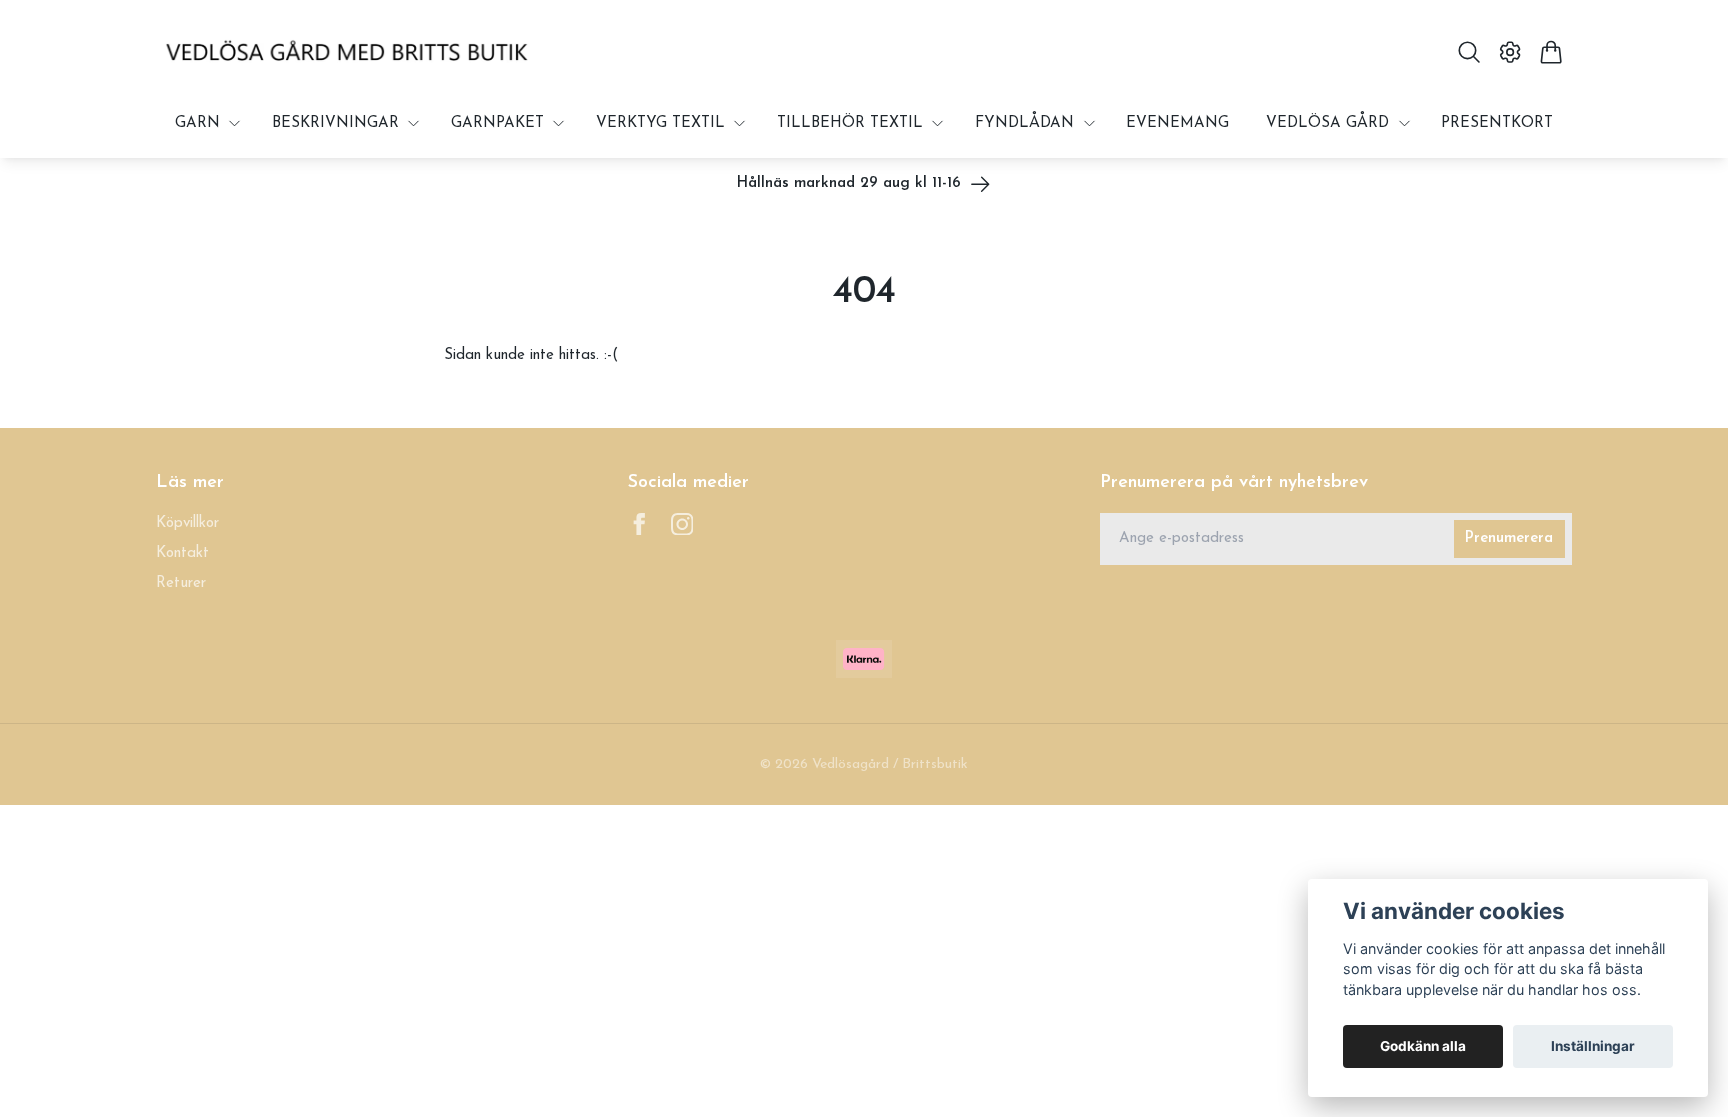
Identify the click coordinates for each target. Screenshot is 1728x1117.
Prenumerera (1509, 538)
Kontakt (182, 553)
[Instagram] (682, 524)
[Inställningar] (1510, 52)
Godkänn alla (1423, 1046)
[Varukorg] (1551, 52)
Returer (181, 583)
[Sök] (1468, 52)
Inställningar (1593, 1046)
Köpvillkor (187, 523)
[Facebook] (639, 524)
